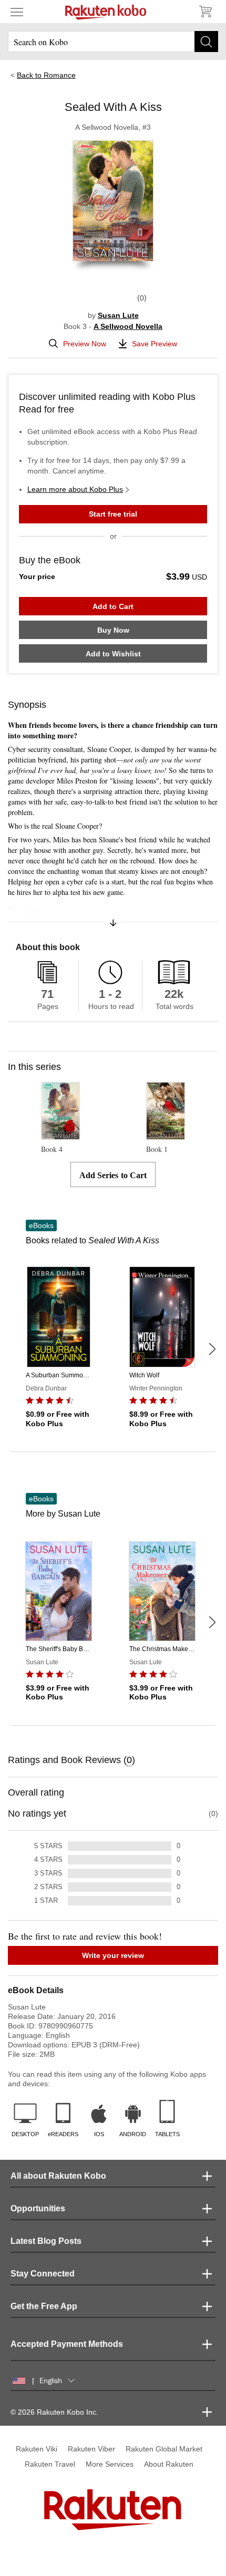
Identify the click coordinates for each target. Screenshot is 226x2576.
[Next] (212, 1349)
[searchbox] (113, 42)
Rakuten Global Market (164, 2449)
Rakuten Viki (37, 2449)
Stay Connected (43, 2274)
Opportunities (38, 2208)
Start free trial (113, 514)
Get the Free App (44, 2306)
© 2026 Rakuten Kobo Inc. (54, 2412)
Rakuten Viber (91, 2449)
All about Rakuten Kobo (58, 2176)
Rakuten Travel (50, 2464)
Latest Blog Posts (46, 2241)
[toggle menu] (17, 12)
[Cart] (205, 12)
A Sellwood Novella (128, 326)
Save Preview (155, 344)
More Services (110, 2464)
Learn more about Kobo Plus (75, 489)
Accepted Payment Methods (67, 2344)
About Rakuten (169, 2464)
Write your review (113, 1955)
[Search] (206, 42)
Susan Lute (118, 315)
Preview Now (85, 344)
